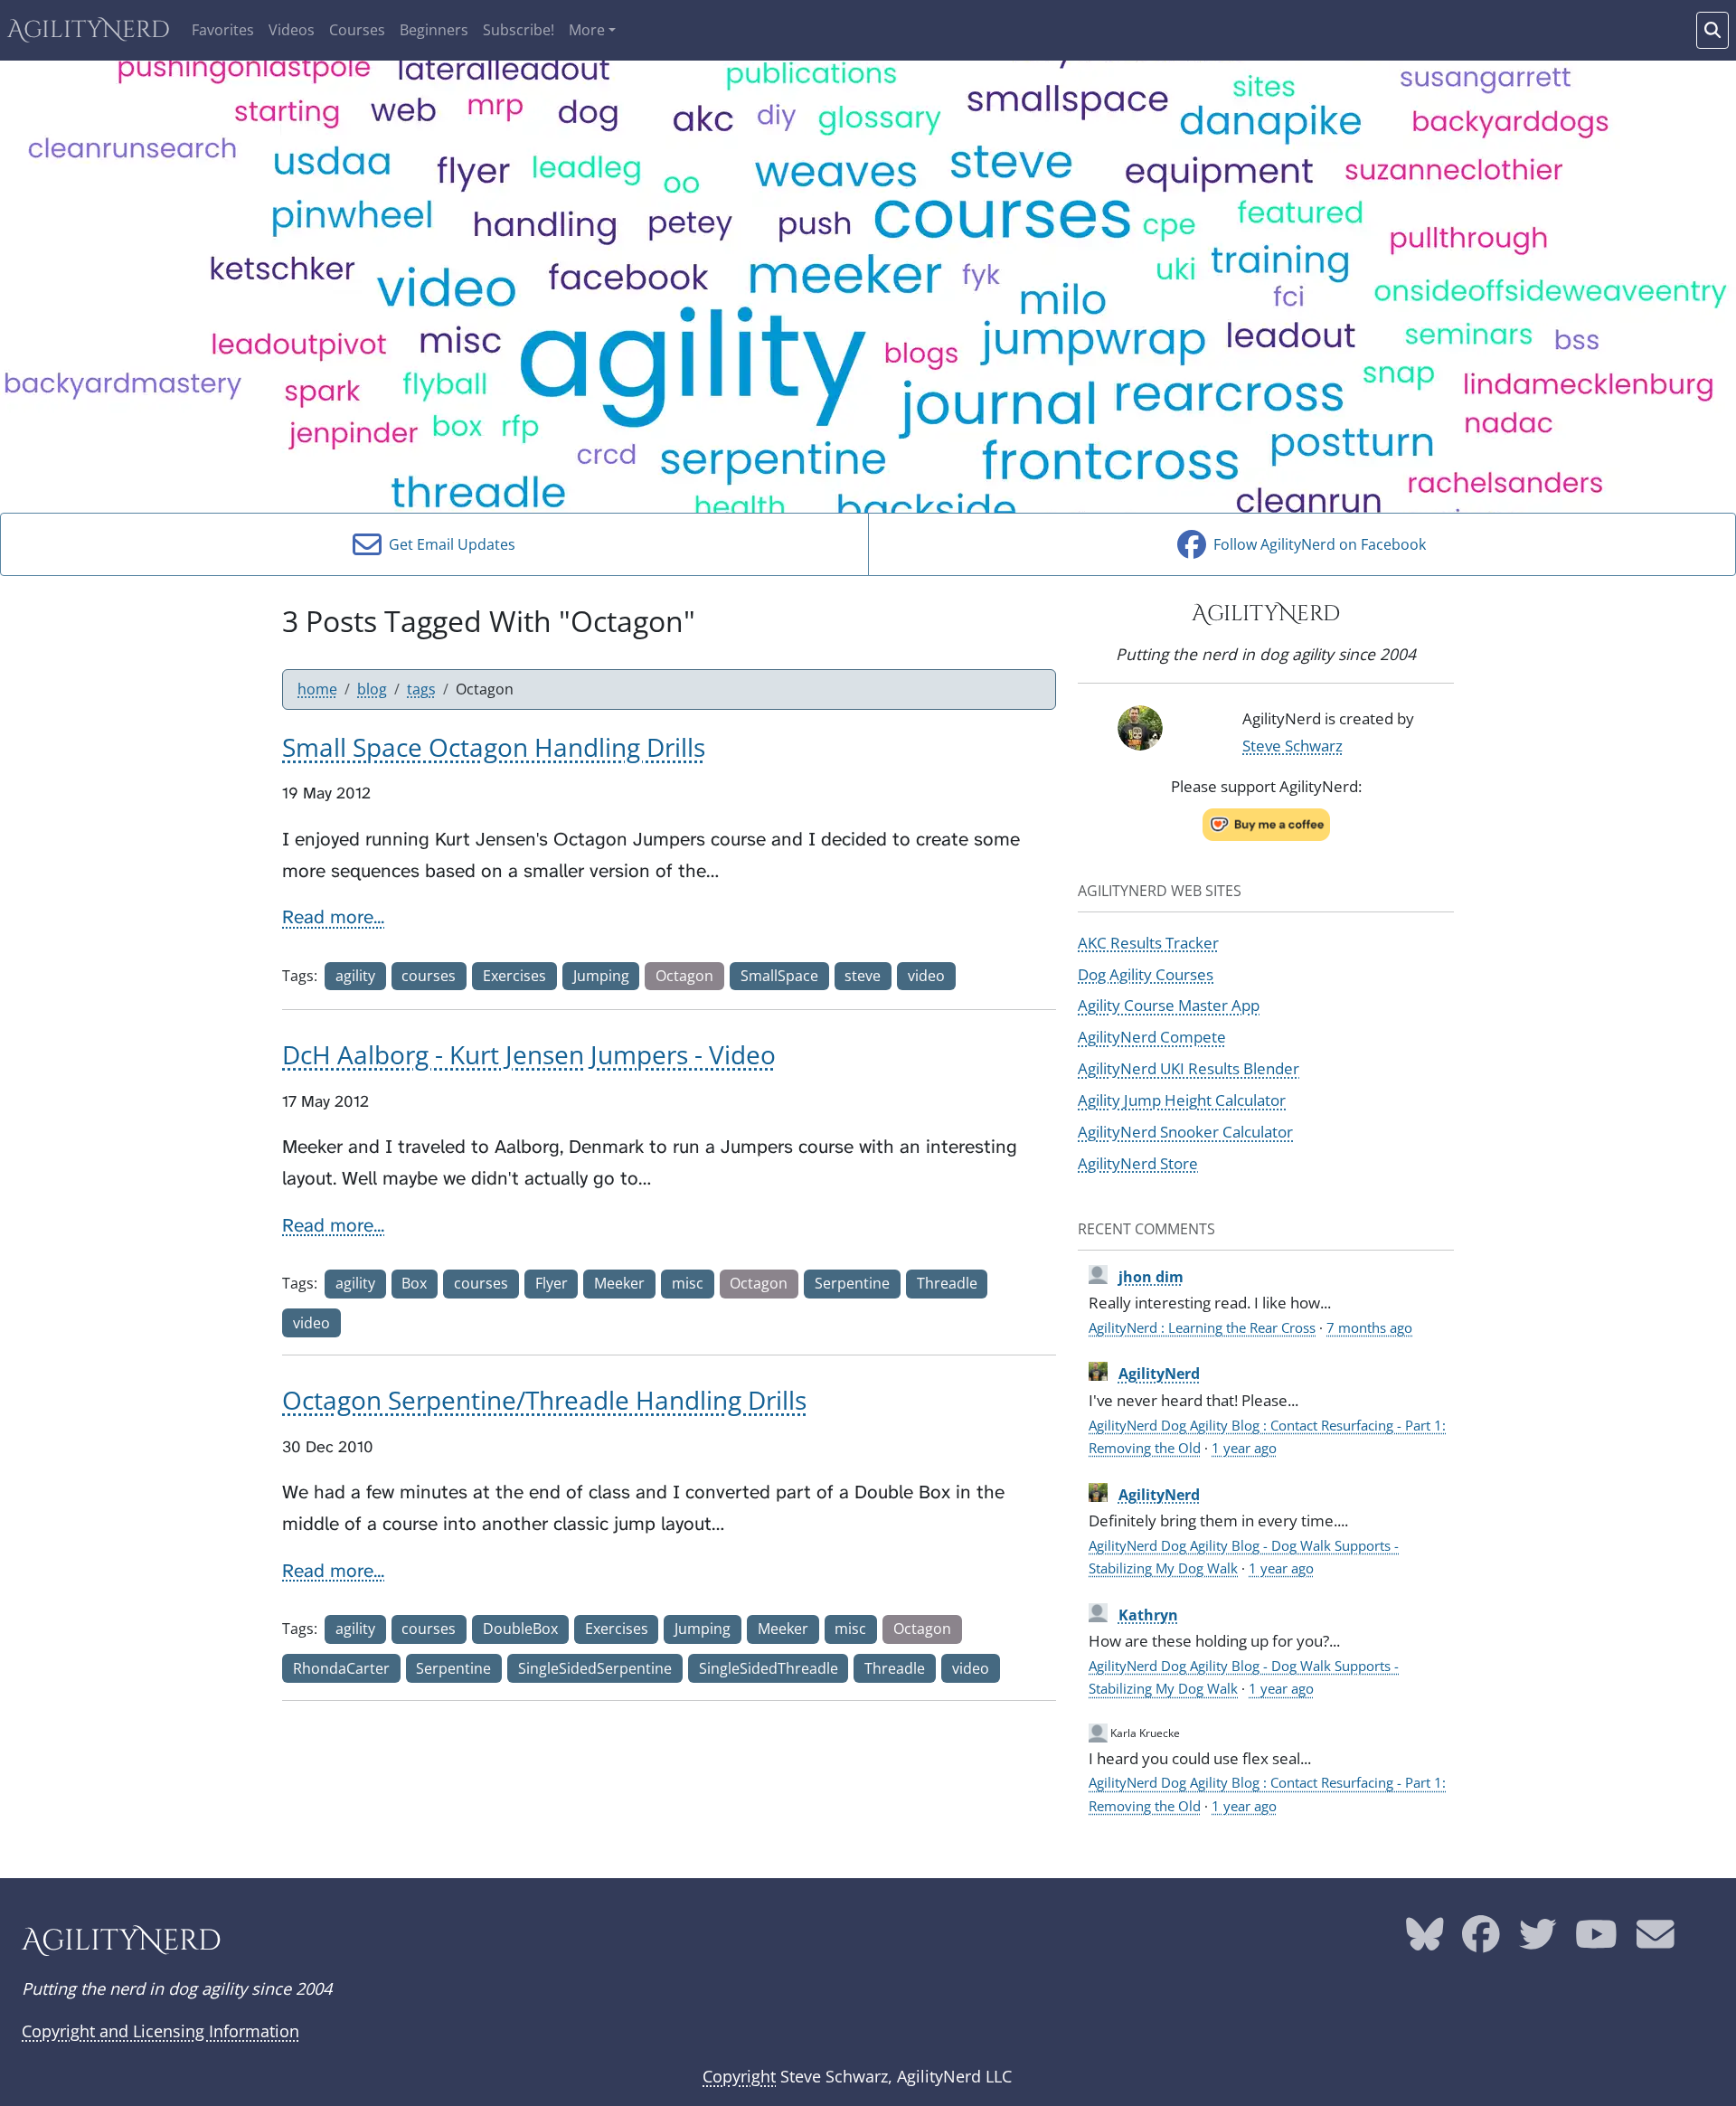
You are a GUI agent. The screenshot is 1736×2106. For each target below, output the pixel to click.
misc (688, 1283)
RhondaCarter (341, 1668)
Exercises (514, 976)
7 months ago (1369, 1327)
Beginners (434, 30)
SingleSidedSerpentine (595, 1668)
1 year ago (1244, 1448)
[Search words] (1712, 30)
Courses (357, 30)
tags (421, 689)
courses (429, 976)
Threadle (947, 1283)
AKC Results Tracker (1148, 942)
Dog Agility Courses (1146, 974)
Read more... (333, 917)
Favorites (223, 30)
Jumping (601, 976)
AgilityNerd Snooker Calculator (1185, 1131)
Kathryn (1148, 1615)
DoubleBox (520, 1629)
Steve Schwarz (1293, 745)
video (926, 976)
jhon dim (1151, 1277)
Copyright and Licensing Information (160, 2031)
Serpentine (852, 1283)
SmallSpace (779, 976)
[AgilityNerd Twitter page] (1538, 1941)
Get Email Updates (448, 544)
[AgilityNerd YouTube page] (1596, 1941)
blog (372, 689)
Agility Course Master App (1169, 1005)
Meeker (619, 1283)
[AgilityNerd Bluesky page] (1425, 1941)
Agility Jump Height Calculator (1182, 1100)
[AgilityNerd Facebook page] (1481, 1941)
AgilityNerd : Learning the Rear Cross (1202, 1327)
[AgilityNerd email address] (1656, 1941)
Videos (292, 30)
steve (863, 976)
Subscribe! (519, 30)
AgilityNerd (89, 30)
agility (355, 976)
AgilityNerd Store (1138, 1163)
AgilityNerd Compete (1152, 1036)
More (587, 30)
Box (414, 1283)
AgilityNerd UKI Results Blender (1189, 1068)
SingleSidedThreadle (769, 1668)
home (317, 689)
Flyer (552, 1283)
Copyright (739, 2076)
